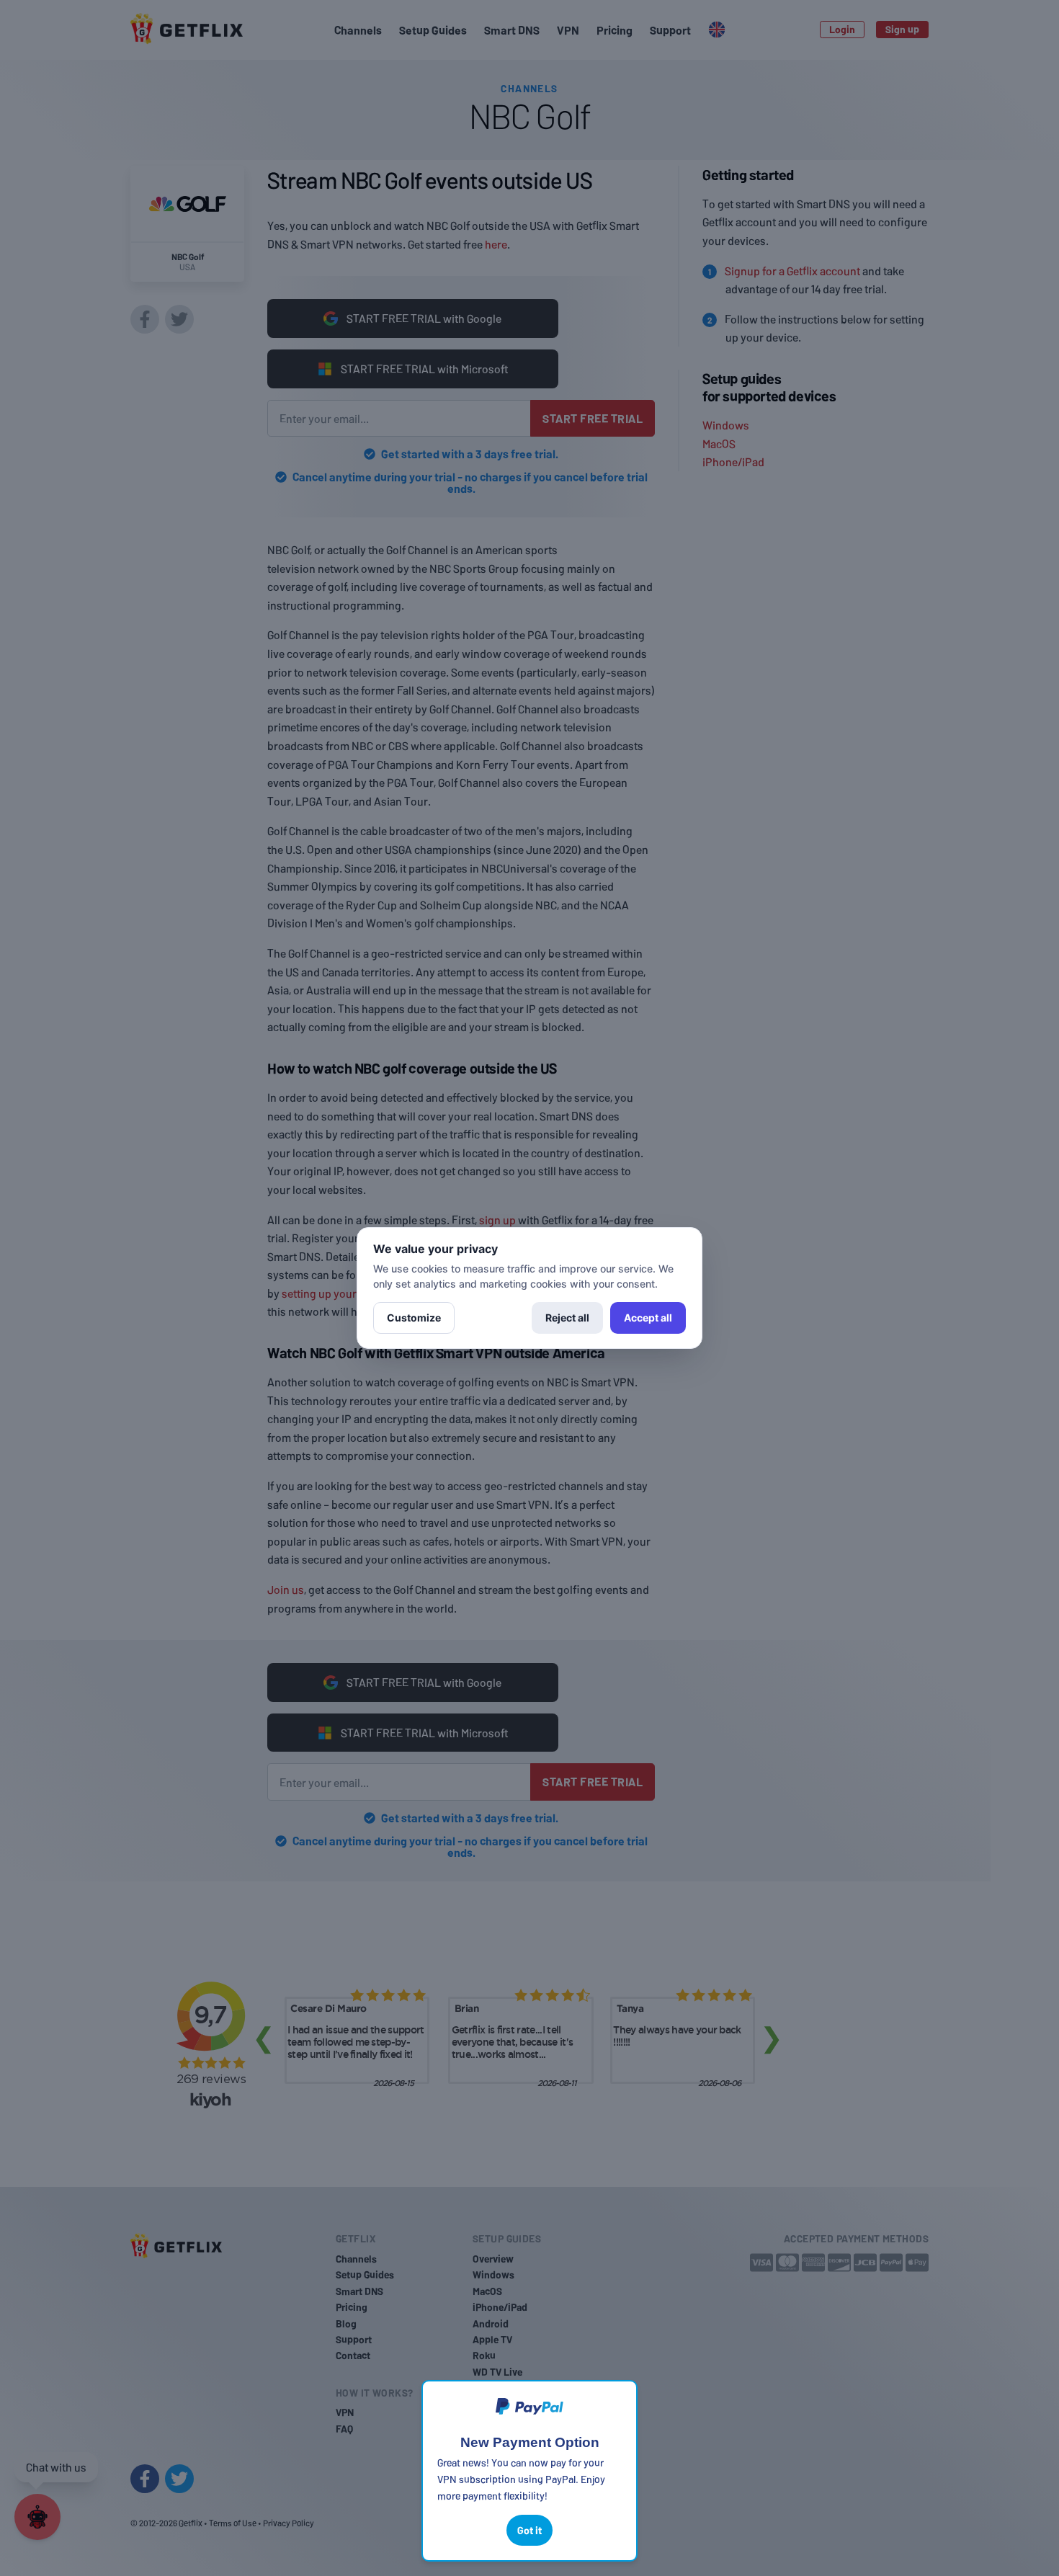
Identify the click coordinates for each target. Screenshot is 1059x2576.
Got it (529, 2530)
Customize (414, 1318)
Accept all (648, 1318)
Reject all (567, 1318)
